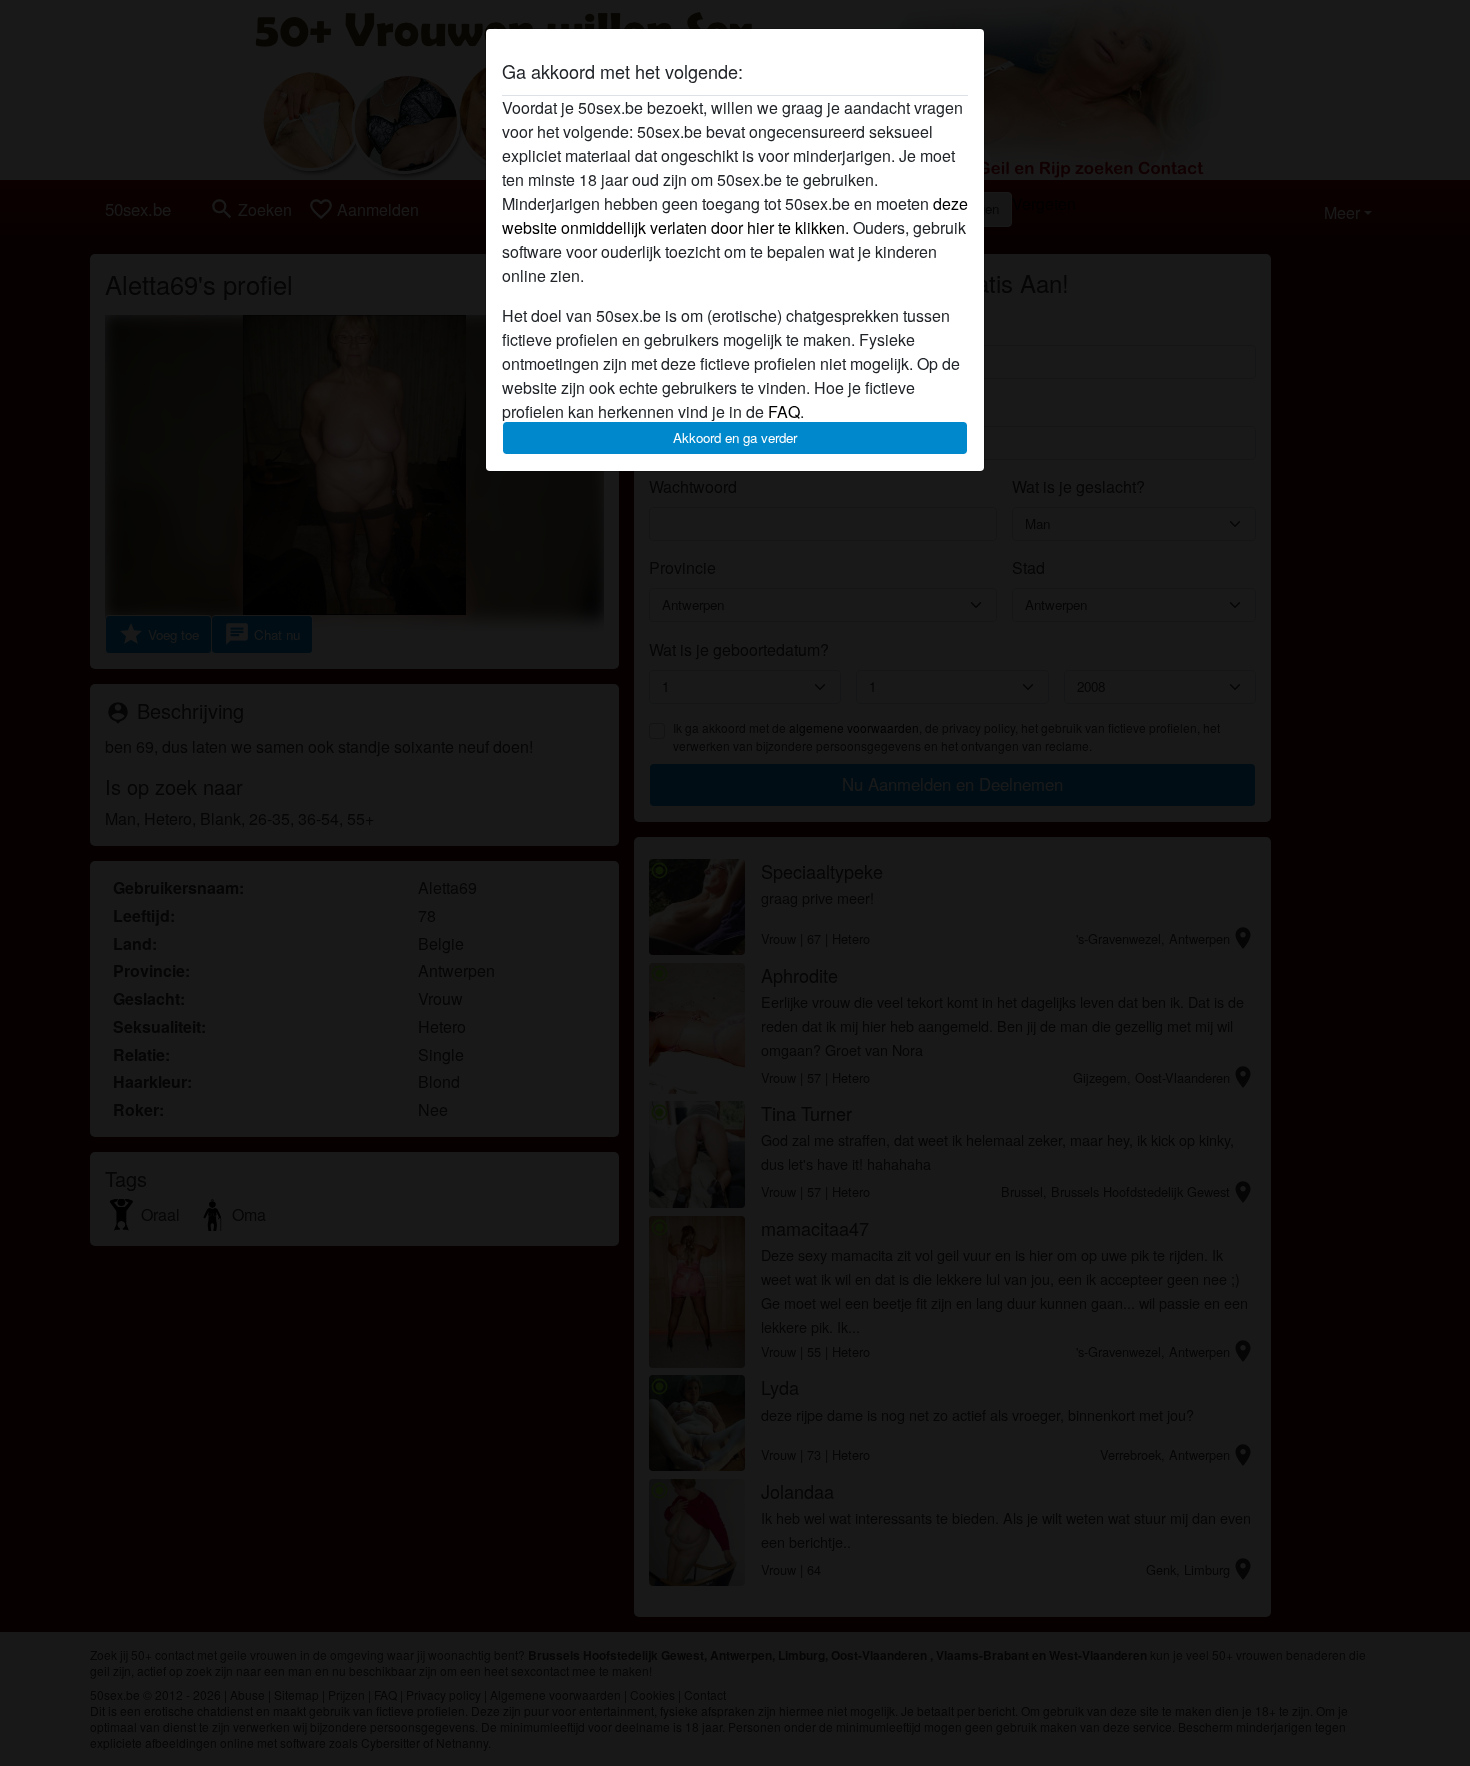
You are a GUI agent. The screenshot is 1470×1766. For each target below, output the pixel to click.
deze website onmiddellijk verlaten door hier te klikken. (735, 215)
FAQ (784, 411)
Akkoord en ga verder (735, 437)
